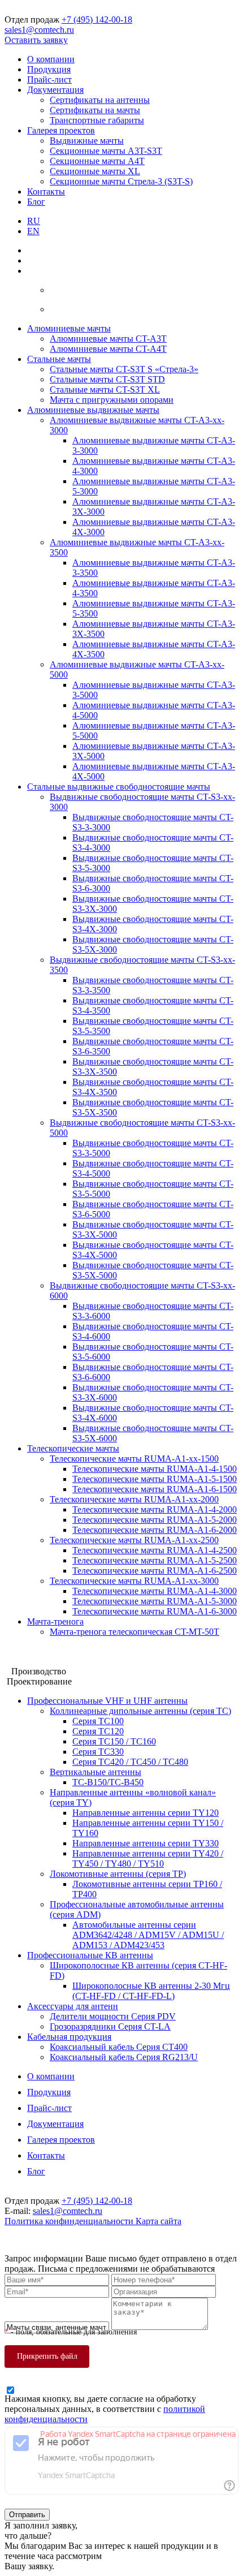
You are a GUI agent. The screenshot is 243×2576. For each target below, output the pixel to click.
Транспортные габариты (97, 120)
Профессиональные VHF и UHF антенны (107, 1701)
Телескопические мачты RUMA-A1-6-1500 (155, 1489)
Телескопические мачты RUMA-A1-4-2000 (155, 1509)
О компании (51, 59)
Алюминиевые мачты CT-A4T (108, 349)
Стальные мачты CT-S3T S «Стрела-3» (124, 369)
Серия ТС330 (98, 1752)
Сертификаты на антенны (100, 100)
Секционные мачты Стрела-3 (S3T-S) (121, 181)
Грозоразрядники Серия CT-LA (110, 2026)
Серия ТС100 (98, 1721)
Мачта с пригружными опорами (112, 400)
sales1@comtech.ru (39, 30)
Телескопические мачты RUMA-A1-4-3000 (155, 1591)
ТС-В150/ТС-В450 (108, 1782)
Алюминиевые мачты (69, 328)
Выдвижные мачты (87, 141)
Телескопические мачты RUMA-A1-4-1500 (155, 1469)
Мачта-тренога (55, 1621)
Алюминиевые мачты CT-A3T (108, 339)
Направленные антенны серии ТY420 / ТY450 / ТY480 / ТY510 (148, 1858)
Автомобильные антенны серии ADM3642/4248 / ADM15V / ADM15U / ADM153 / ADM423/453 (148, 1935)
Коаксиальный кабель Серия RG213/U (124, 2057)
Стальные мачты (59, 359)
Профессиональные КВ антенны (90, 1955)
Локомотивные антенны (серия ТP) (118, 1874)
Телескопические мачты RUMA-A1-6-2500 (155, 1571)
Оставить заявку (36, 40)
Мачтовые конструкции (50, 1651)
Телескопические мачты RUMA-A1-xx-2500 (134, 1540)
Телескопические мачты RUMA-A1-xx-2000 (134, 1499)
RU (34, 221)
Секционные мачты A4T (97, 161)
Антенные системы (42, 1661)
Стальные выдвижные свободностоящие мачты (119, 787)
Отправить (27, 2515)
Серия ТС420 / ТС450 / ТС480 (130, 1762)
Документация (55, 90)
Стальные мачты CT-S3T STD (107, 379)
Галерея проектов (61, 130)
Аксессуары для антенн (73, 2006)
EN (33, 231)
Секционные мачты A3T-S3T (106, 151)
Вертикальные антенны (96, 1772)
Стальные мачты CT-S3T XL (105, 389)
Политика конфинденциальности (70, 2221)
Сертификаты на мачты (95, 110)
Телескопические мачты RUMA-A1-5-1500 (155, 1479)
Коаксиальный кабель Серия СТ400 (119, 2047)
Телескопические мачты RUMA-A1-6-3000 (155, 1611)
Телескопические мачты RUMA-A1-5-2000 (155, 1520)
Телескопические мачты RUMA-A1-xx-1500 (134, 1459)
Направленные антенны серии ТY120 (146, 1813)
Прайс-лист (49, 79)
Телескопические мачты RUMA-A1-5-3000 (155, 1601)
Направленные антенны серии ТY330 (146, 1843)
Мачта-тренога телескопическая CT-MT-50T (134, 1632)
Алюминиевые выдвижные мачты (93, 410)
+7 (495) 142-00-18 (97, 20)
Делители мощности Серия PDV (113, 2016)
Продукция (49, 69)
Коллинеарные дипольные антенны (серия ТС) (140, 1711)
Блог (36, 202)
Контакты (46, 191)
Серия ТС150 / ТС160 (114, 1741)
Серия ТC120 (98, 1731)
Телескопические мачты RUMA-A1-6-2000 (155, 1530)
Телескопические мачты (73, 1448)
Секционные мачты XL (95, 171)
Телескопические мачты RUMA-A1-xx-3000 (134, 1581)
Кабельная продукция (69, 2037)
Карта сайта (159, 2221)
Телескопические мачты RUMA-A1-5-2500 (155, 1560)
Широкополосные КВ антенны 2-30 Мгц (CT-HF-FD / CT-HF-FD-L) (151, 1991)
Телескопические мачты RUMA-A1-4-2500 (155, 1550)
